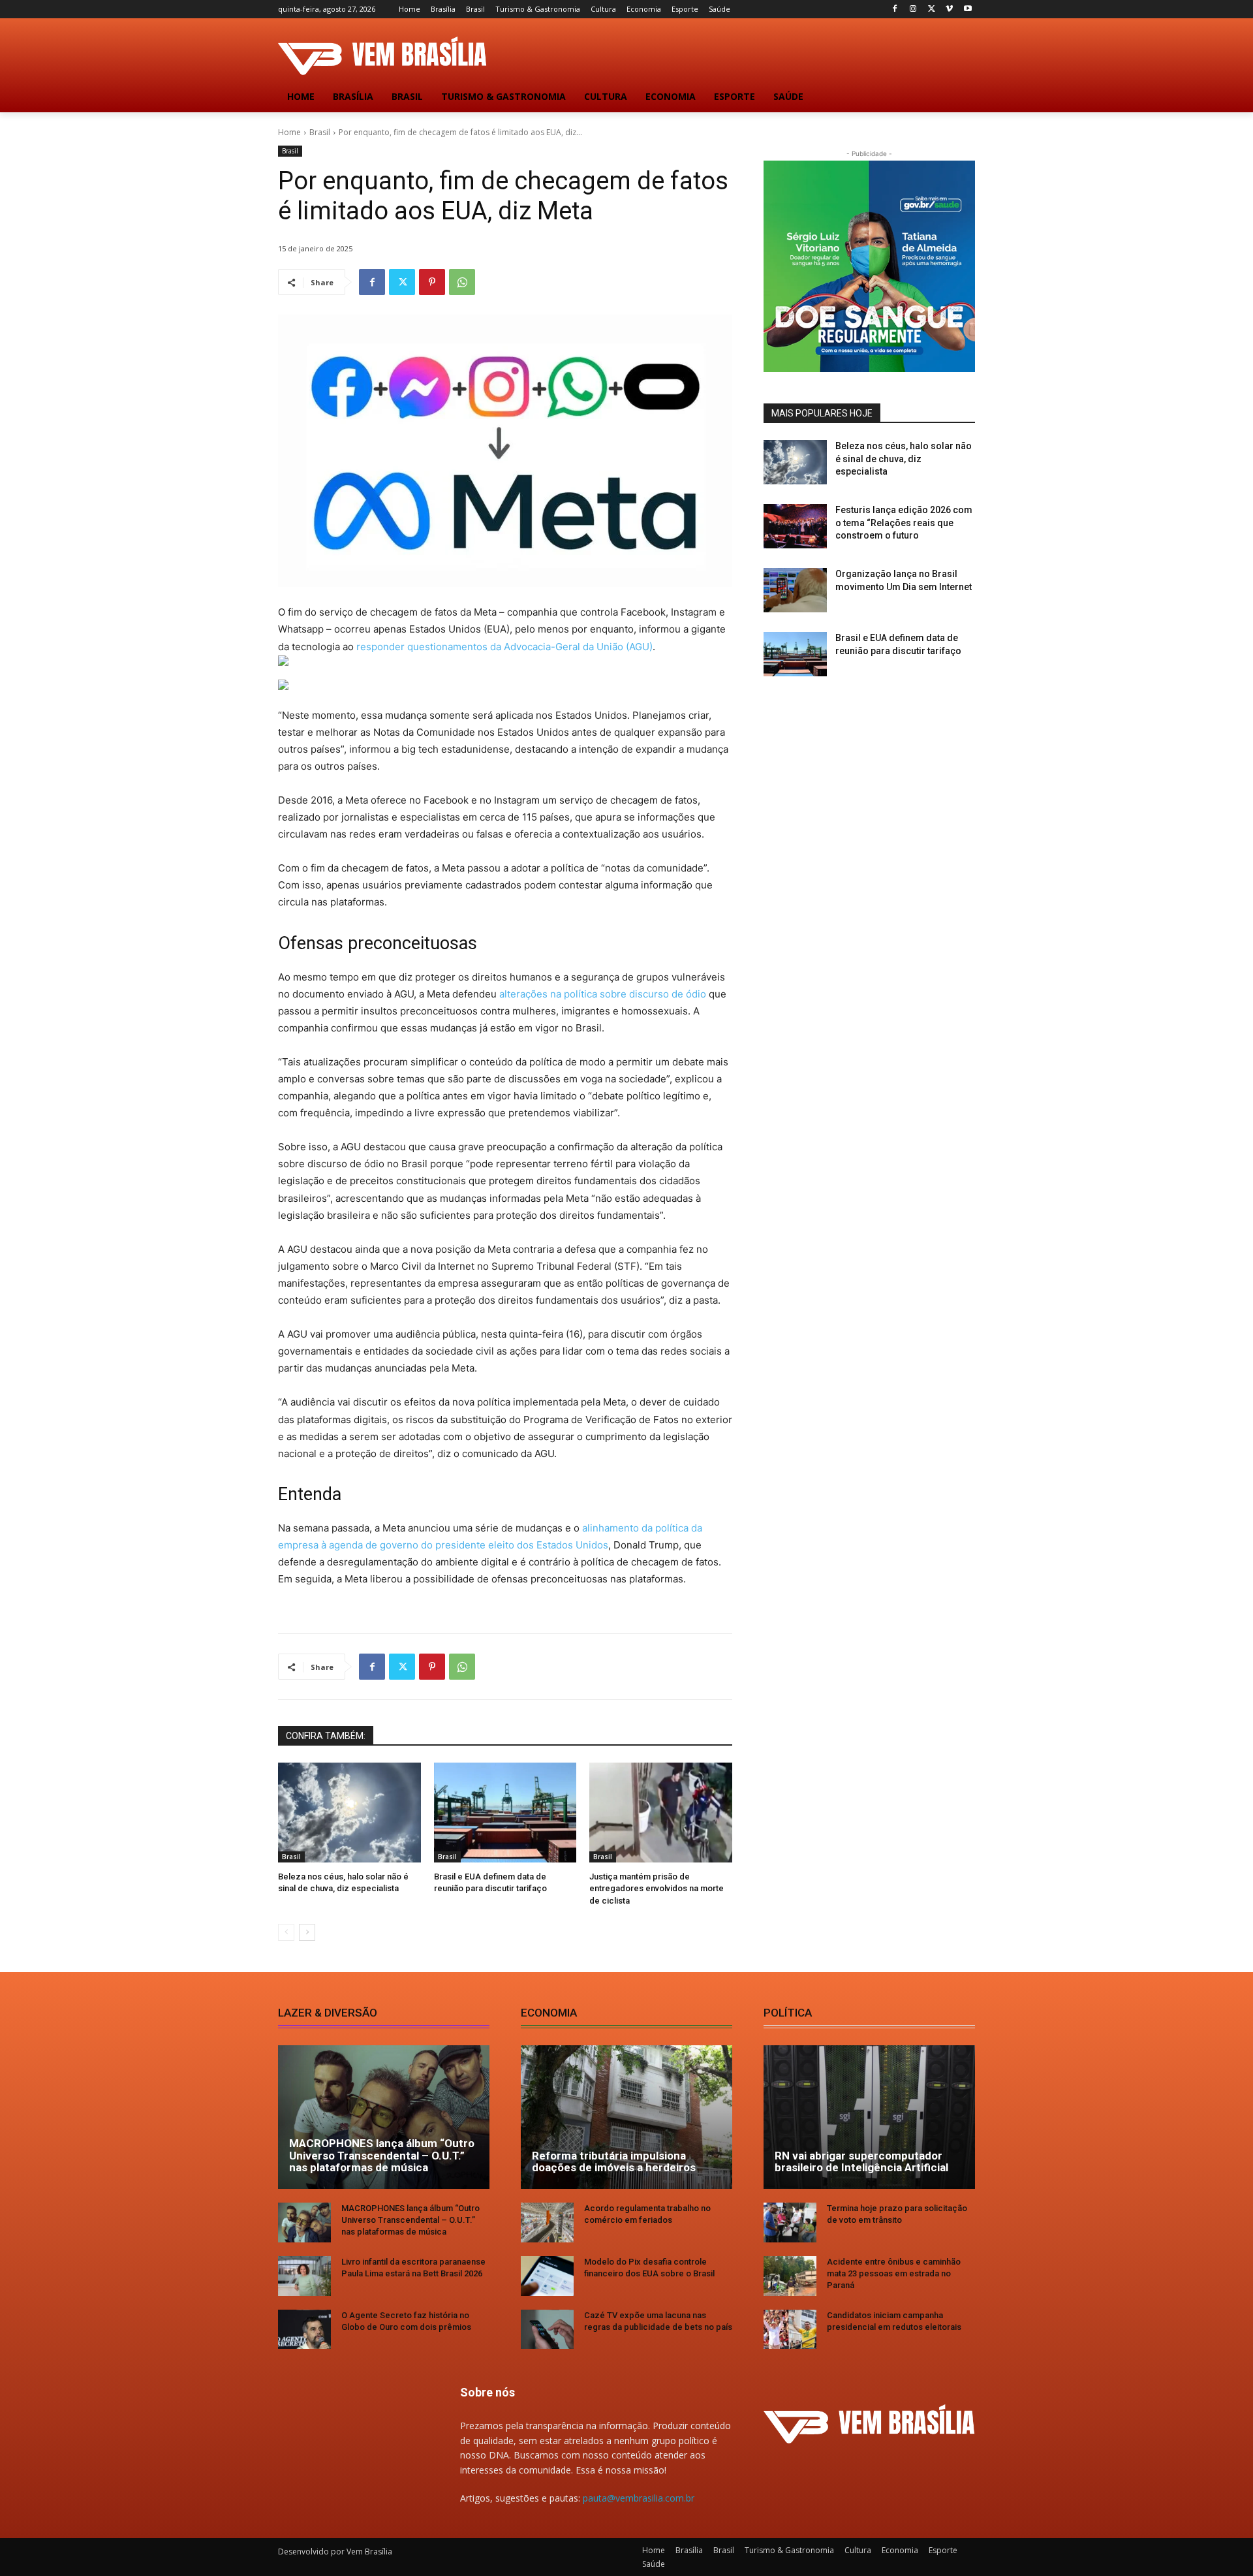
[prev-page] (286, 1932)
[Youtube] (967, 9)
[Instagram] (913, 9)
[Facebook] (895, 9)
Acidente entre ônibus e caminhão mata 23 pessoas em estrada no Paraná (894, 2273)
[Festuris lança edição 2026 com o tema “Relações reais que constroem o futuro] (795, 526)
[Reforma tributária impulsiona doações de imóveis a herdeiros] (626, 2117)
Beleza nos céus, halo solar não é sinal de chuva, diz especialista (904, 459)
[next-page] (307, 1932)
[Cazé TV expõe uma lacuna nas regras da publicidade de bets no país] (547, 2330)
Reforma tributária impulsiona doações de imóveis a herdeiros (614, 2162)
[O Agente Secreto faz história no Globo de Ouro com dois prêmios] (304, 2330)
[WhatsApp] (462, 282)
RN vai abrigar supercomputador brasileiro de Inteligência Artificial (861, 2162)
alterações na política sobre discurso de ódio (603, 994)
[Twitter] (932, 9)
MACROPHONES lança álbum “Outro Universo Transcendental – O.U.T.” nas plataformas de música (382, 2155)
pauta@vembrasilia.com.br (639, 2498)
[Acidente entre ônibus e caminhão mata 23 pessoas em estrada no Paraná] (790, 2276)
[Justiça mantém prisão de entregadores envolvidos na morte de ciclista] (661, 1813)
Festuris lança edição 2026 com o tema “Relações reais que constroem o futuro (904, 523)
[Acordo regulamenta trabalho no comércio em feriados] (547, 2223)
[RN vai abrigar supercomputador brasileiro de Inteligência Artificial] (869, 2117)
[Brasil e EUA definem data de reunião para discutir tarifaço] (505, 1813)
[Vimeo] (949, 9)
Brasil (320, 132)
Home (289, 132)
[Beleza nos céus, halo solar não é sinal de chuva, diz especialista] (349, 1813)
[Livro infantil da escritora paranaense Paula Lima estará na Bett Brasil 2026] (304, 2276)
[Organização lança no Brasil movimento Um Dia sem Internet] (795, 590)
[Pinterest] (432, 282)
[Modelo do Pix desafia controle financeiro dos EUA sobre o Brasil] (547, 2276)
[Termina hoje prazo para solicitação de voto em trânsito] (790, 2223)
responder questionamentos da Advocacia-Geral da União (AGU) (504, 647)
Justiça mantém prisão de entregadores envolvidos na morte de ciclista (657, 1888)
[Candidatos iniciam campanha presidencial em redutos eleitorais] (790, 2330)
